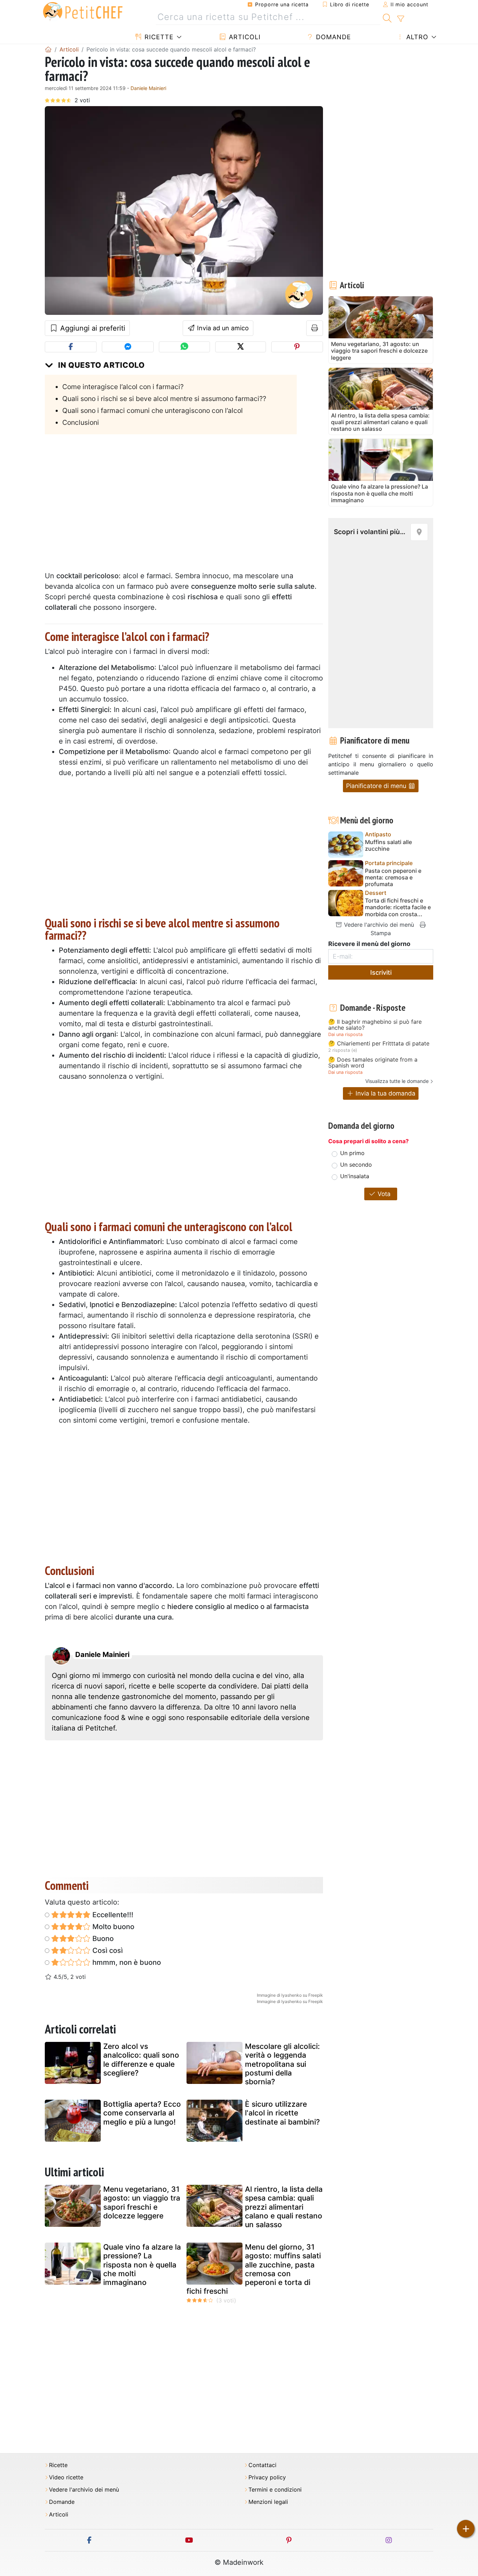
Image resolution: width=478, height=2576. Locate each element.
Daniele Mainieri (148, 88)
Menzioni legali (268, 2502)
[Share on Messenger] (128, 347)
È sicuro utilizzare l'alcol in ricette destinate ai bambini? (282, 2113)
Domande (332, 37)
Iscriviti (381, 972)
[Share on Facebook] (71, 347)
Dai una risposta (345, 1034)
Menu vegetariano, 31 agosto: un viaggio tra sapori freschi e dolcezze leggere (142, 2202)
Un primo (352, 1153)
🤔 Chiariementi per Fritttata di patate (379, 1044)
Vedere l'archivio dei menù (378, 925)
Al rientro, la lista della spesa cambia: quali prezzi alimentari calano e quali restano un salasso (284, 2207)
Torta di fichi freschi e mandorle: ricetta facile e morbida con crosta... (398, 907)
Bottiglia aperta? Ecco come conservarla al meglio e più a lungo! (142, 2113)
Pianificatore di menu (377, 786)
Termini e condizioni (275, 2490)
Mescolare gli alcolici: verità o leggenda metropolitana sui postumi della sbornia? (282, 2064)
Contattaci (262, 2465)
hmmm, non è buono (126, 1962)
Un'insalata (355, 1176)
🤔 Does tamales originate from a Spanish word (373, 1063)
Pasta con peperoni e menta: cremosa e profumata (393, 878)
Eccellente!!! (112, 1915)
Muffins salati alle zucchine (388, 845)
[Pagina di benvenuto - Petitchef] (48, 49)
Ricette (158, 37)
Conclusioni (81, 422)
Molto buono (113, 1927)
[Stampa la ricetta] (315, 328)
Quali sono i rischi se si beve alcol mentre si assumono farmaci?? (164, 399)
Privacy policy (267, 2477)
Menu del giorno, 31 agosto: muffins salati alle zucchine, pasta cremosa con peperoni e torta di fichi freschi (254, 2269)
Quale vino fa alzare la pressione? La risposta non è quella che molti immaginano (142, 2265)
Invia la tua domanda (385, 1093)
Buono (102, 1939)
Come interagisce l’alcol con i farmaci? (123, 387)
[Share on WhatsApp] (184, 347)
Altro (416, 37)
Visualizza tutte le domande (397, 1081)
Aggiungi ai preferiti (92, 328)
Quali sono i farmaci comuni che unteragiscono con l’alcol (153, 410)
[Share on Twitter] (241, 347)
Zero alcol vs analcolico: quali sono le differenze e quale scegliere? (141, 2060)
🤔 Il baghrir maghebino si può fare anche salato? (375, 1025)
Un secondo (356, 1165)
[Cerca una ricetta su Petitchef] (387, 17)
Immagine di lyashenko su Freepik (290, 1995)
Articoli (244, 37)
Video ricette (66, 2477)
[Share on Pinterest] (297, 347)
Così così (107, 1950)
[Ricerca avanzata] (400, 19)
